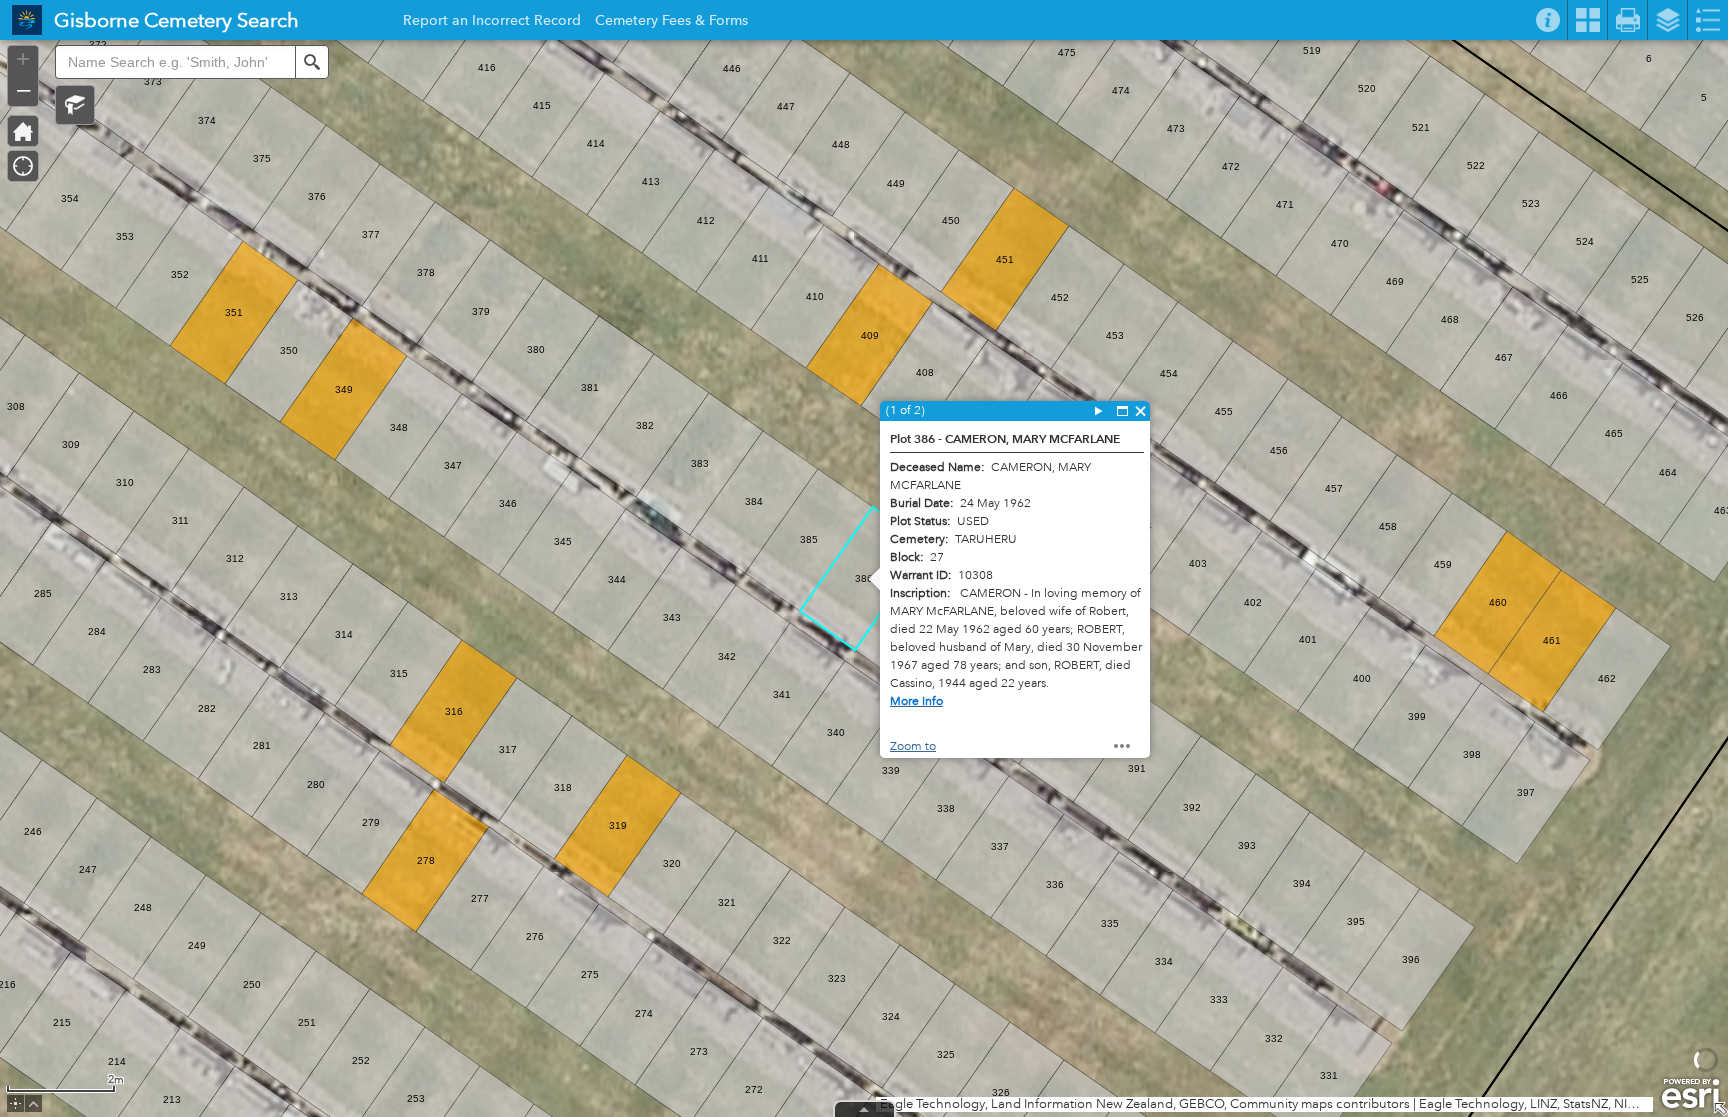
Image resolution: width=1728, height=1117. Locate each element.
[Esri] (1690, 1094)
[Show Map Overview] (1720, 1109)
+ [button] (23, 59)
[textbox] (175, 62)
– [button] (23, 89)
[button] (75, 105)
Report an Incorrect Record (492, 23)
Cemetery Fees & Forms (671, 23)
